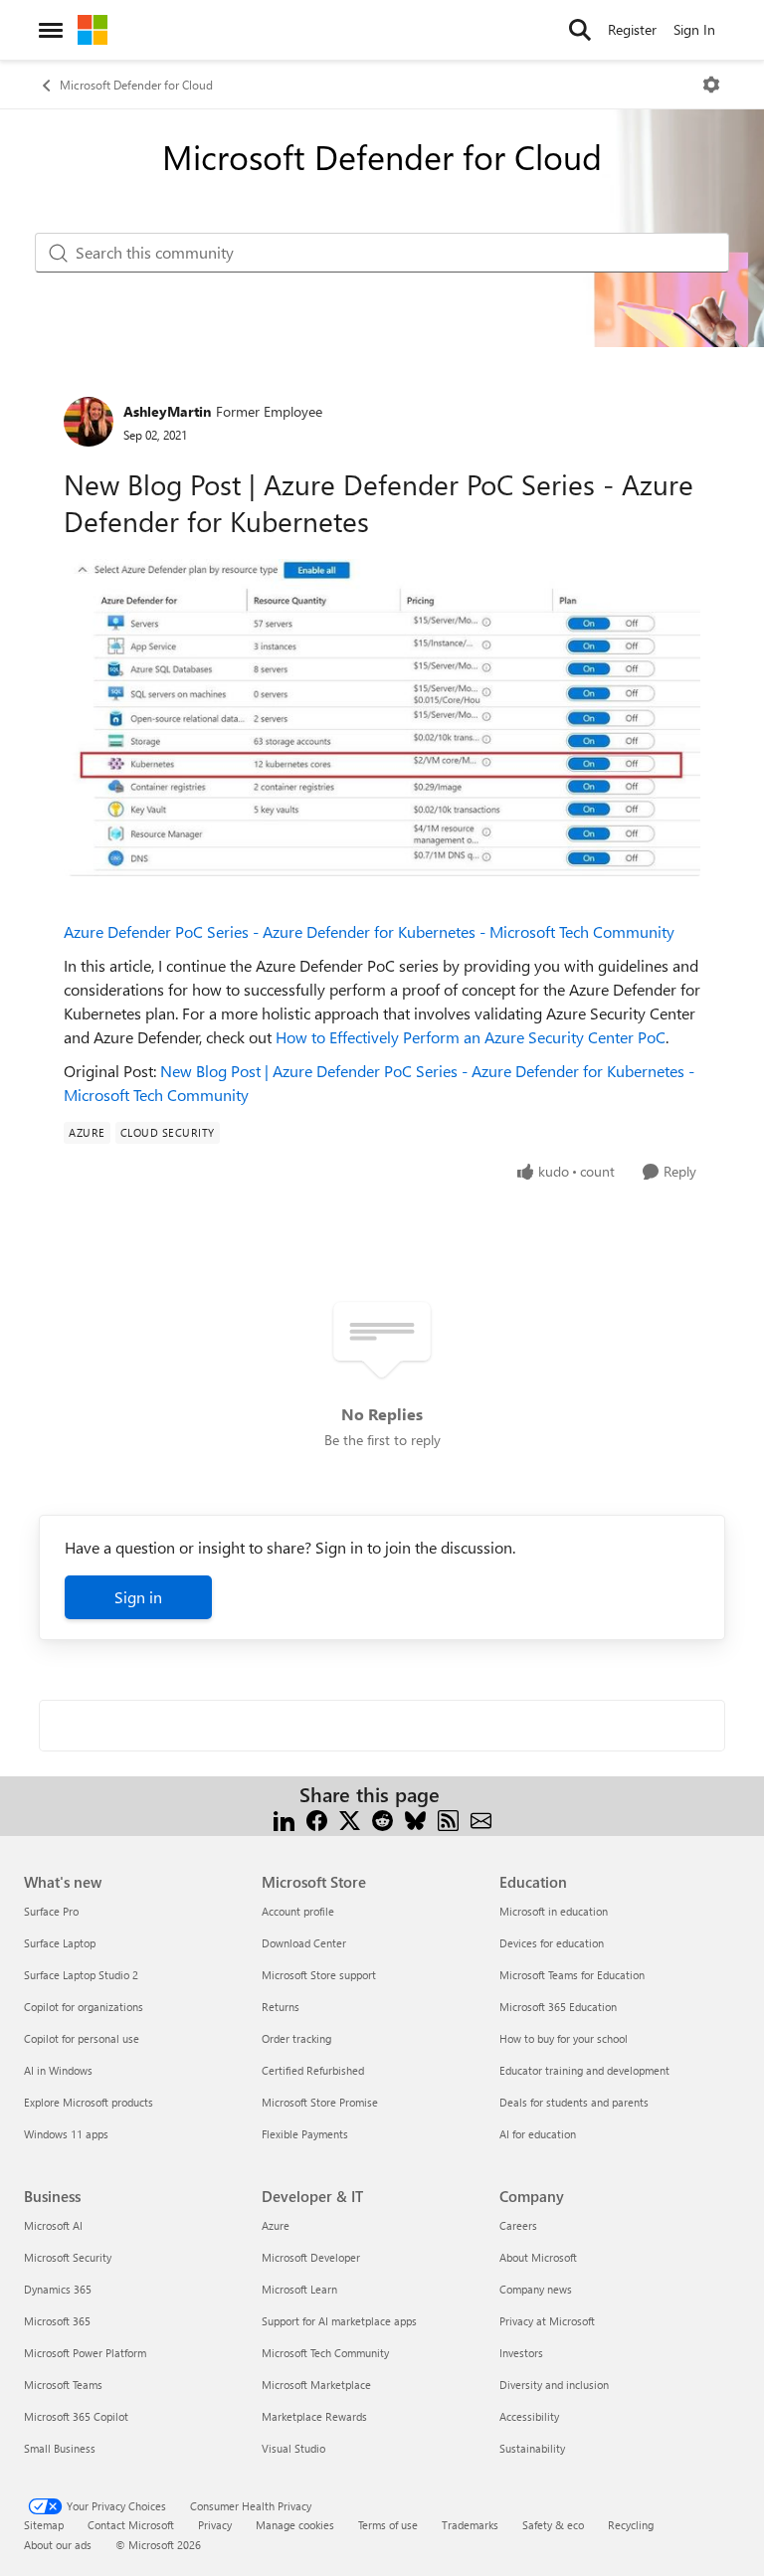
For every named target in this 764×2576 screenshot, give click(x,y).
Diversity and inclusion (554, 2385)
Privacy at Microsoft (547, 2321)
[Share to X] (350, 1819)
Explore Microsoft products (89, 2102)
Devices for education (552, 1943)
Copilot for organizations (84, 2007)
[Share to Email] (481, 1819)
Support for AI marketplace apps (339, 2321)
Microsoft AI (53, 2225)
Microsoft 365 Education (558, 2007)
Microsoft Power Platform (85, 2353)
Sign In (694, 29)
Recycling (631, 2525)
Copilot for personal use (82, 2038)
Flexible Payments (305, 2134)
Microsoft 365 (57, 2321)
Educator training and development (584, 2070)
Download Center (304, 1943)
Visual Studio (293, 2448)
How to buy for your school (564, 2038)
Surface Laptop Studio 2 (81, 1975)
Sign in (138, 1597)
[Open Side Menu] (51, 30)
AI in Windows (58, 2070)
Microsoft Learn (299, 2289)
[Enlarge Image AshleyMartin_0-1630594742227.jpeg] (382, 718)
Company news (536, 2289)
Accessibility (529, 2416)
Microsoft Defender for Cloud (136, 85)
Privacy (215, 2525)
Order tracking (296, 2038)
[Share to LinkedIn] (284, 1819)
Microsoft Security (68, 2257)
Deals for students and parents (574, 2102)
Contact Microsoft (131, 2525)
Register (632, 29)
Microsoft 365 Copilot (76, 2416)
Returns (281, 2007)
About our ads (58, 2545)
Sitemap (44, 2525)
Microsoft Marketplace (316, 2385)
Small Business (60, 2448)
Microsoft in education (554, 1911)
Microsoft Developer (311, 2257)
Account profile (298, 1911)
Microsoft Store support (319, 1975)
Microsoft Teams (63, 2385)
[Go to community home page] (93, 30)
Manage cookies (295, 2525)
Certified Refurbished (313, 2070)
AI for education (538, 2134)
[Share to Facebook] (317, 1819)
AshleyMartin (167, 411)
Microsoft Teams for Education (572, 1975)
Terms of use (388, 2525)
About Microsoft (538, 2257)
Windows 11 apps (66, 2134)
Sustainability (532, 2448)
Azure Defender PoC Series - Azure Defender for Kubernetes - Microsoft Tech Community (369, 931)
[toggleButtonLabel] (711, 85)
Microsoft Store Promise (320, 2102)
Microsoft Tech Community (325, 2353)
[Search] (580, 30)
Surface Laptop (60, 1943)
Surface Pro (51, 1911)
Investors (521, 2353)
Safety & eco (553, 2525)
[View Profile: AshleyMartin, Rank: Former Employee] (89, 422)
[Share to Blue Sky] (415, 1819)
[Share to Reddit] (382, 1819)
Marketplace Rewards (314, 2416)
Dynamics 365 (58, 2289)
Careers (518, 2225)
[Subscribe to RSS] (448, 1819)
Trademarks (470, 2525)
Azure (276, 2225)
